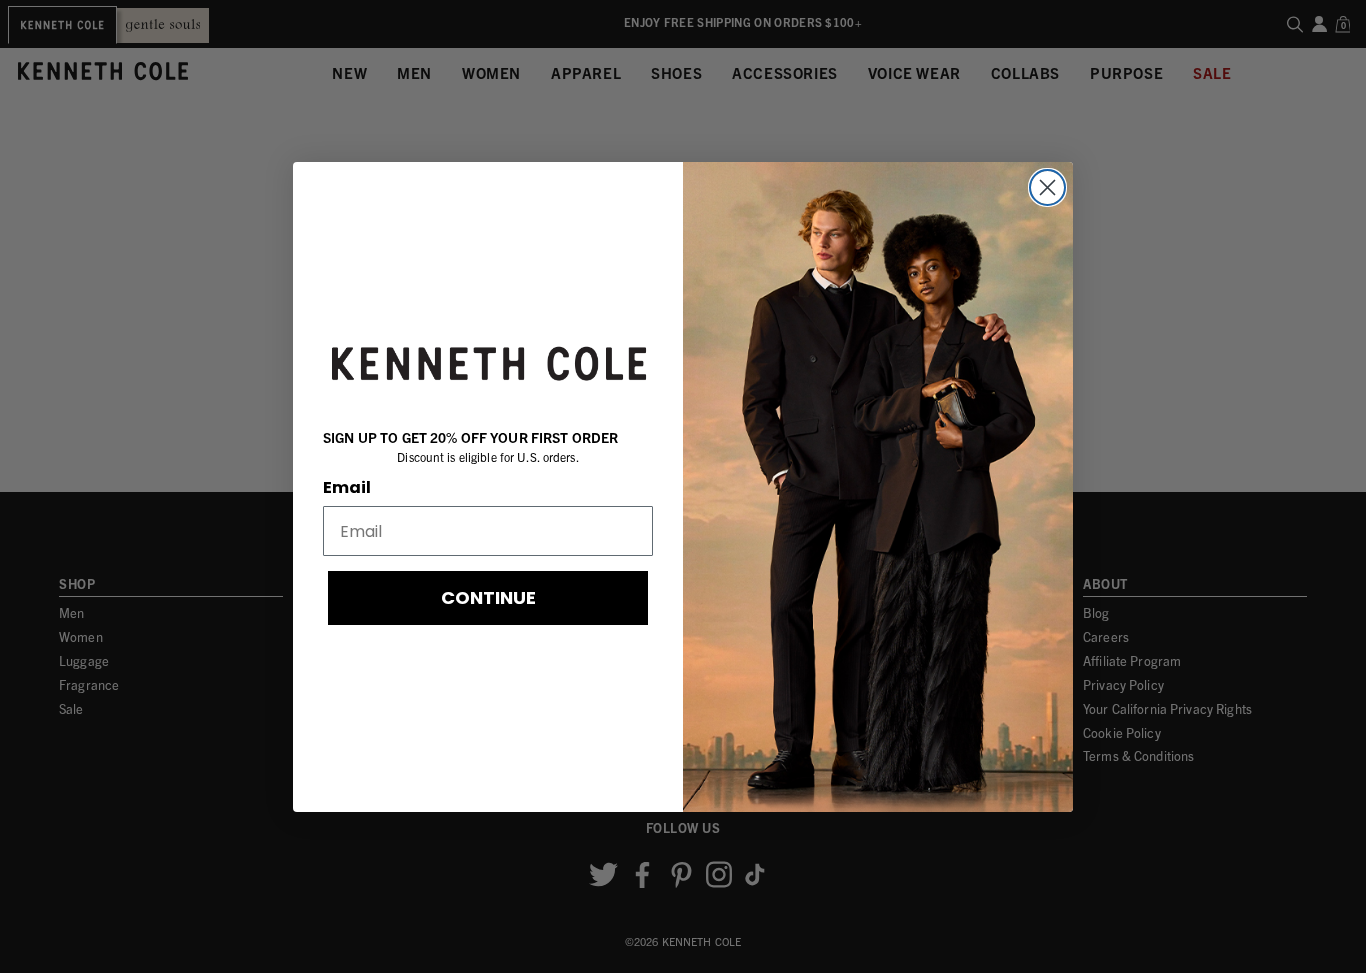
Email (347, 487)
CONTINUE (488, 597)
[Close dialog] (1047, 187)
